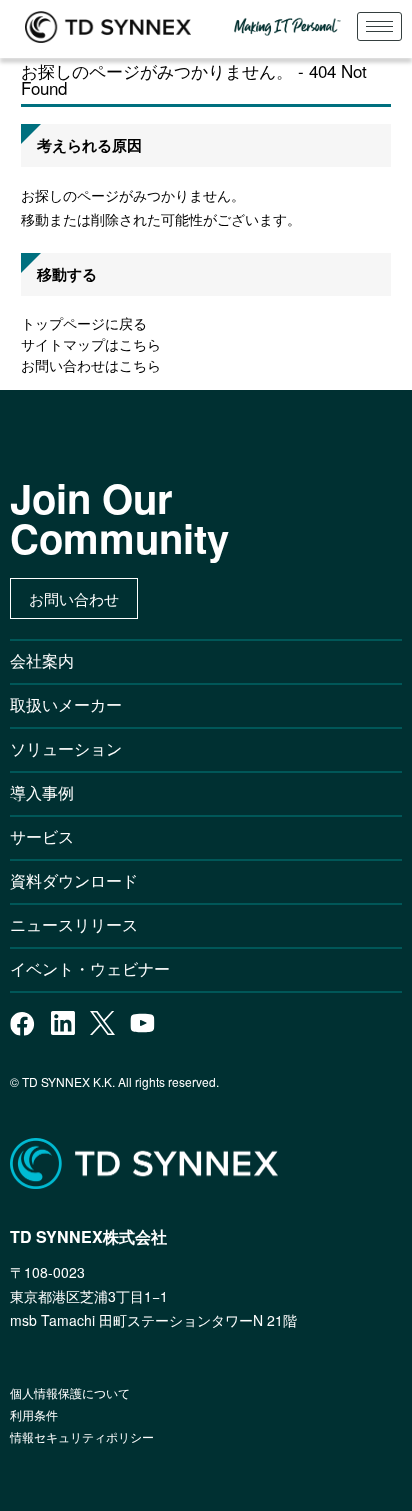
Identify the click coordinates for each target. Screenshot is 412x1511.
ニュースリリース (82, 924)
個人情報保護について (70, 1392)
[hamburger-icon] (379, 26)
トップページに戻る (84, 323)
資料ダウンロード (74, 880)
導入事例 (42, 792)
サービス (42, 836)
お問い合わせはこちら (91, 365)
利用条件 (34, 1414)
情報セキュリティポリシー (82, 1436)
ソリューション (66, 748)
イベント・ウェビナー (90, 968)
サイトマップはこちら (91, 344)
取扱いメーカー (66, 704)
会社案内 (42, 660)
